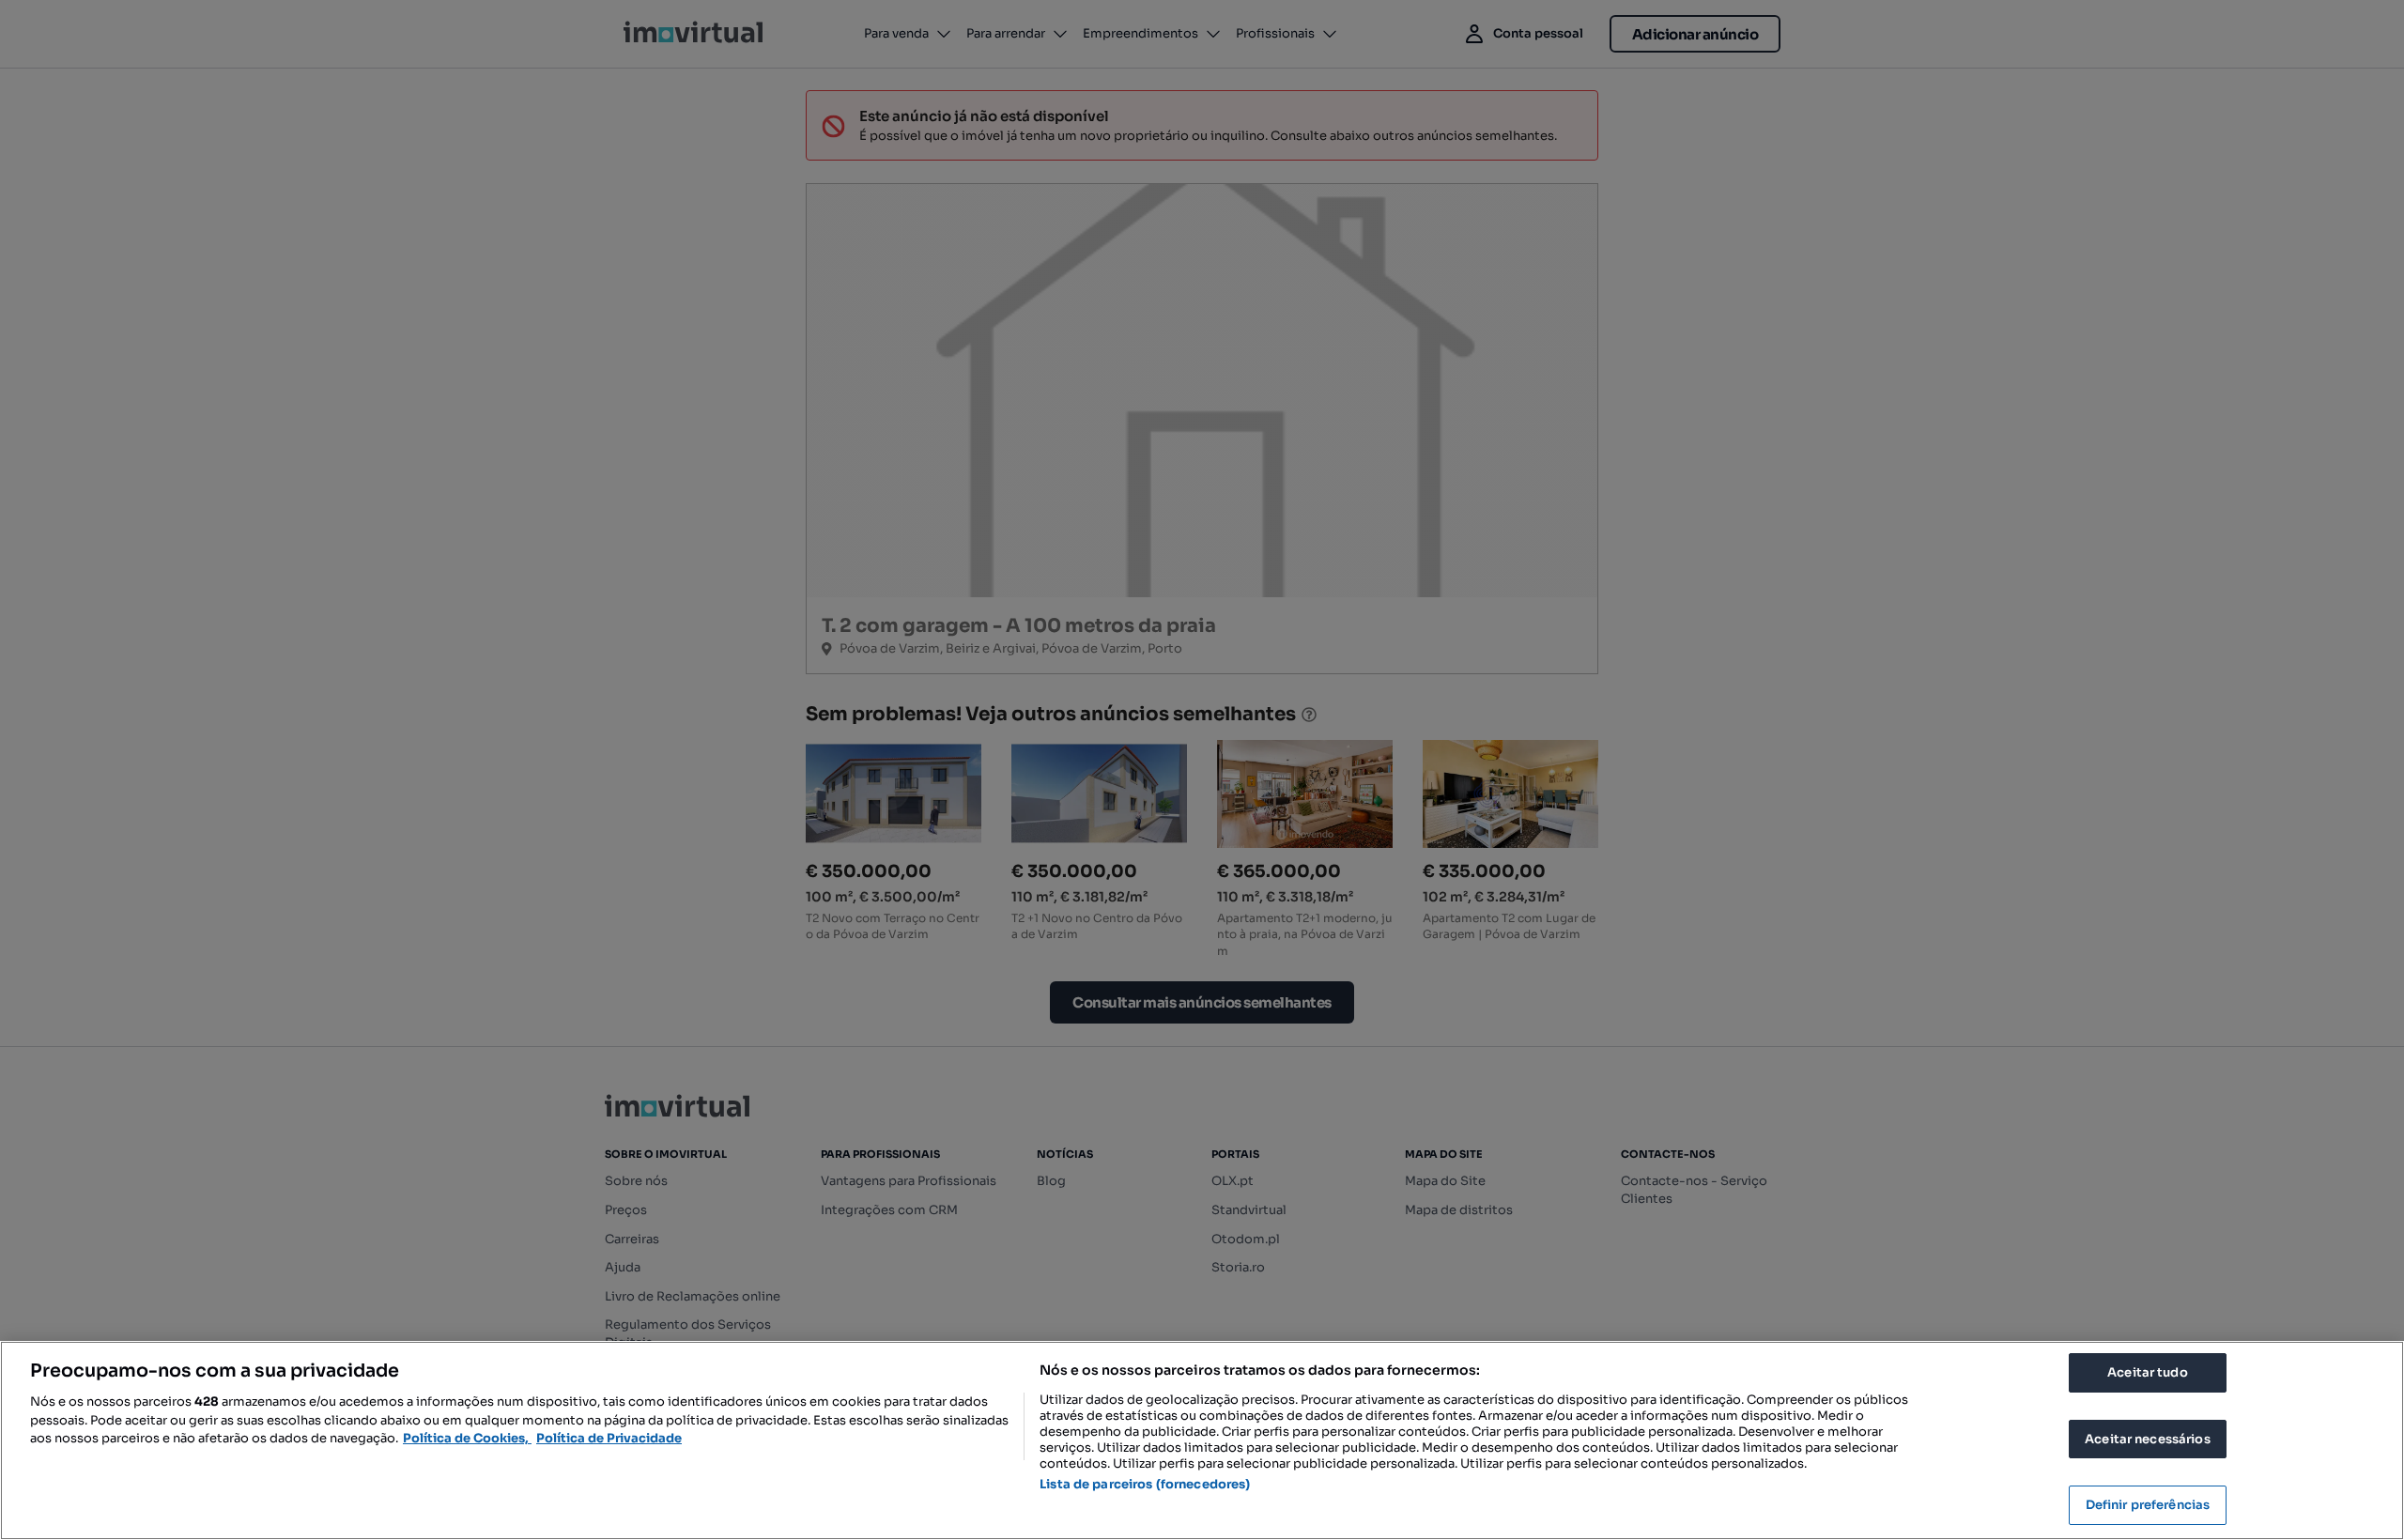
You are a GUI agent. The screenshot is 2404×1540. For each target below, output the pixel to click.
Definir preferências (2148, 1505)
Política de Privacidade (609, 1438)
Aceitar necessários (2147, 1439)
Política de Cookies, (467, 1438)
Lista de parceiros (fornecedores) (1145, 1484)
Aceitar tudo (2148, 1372)
